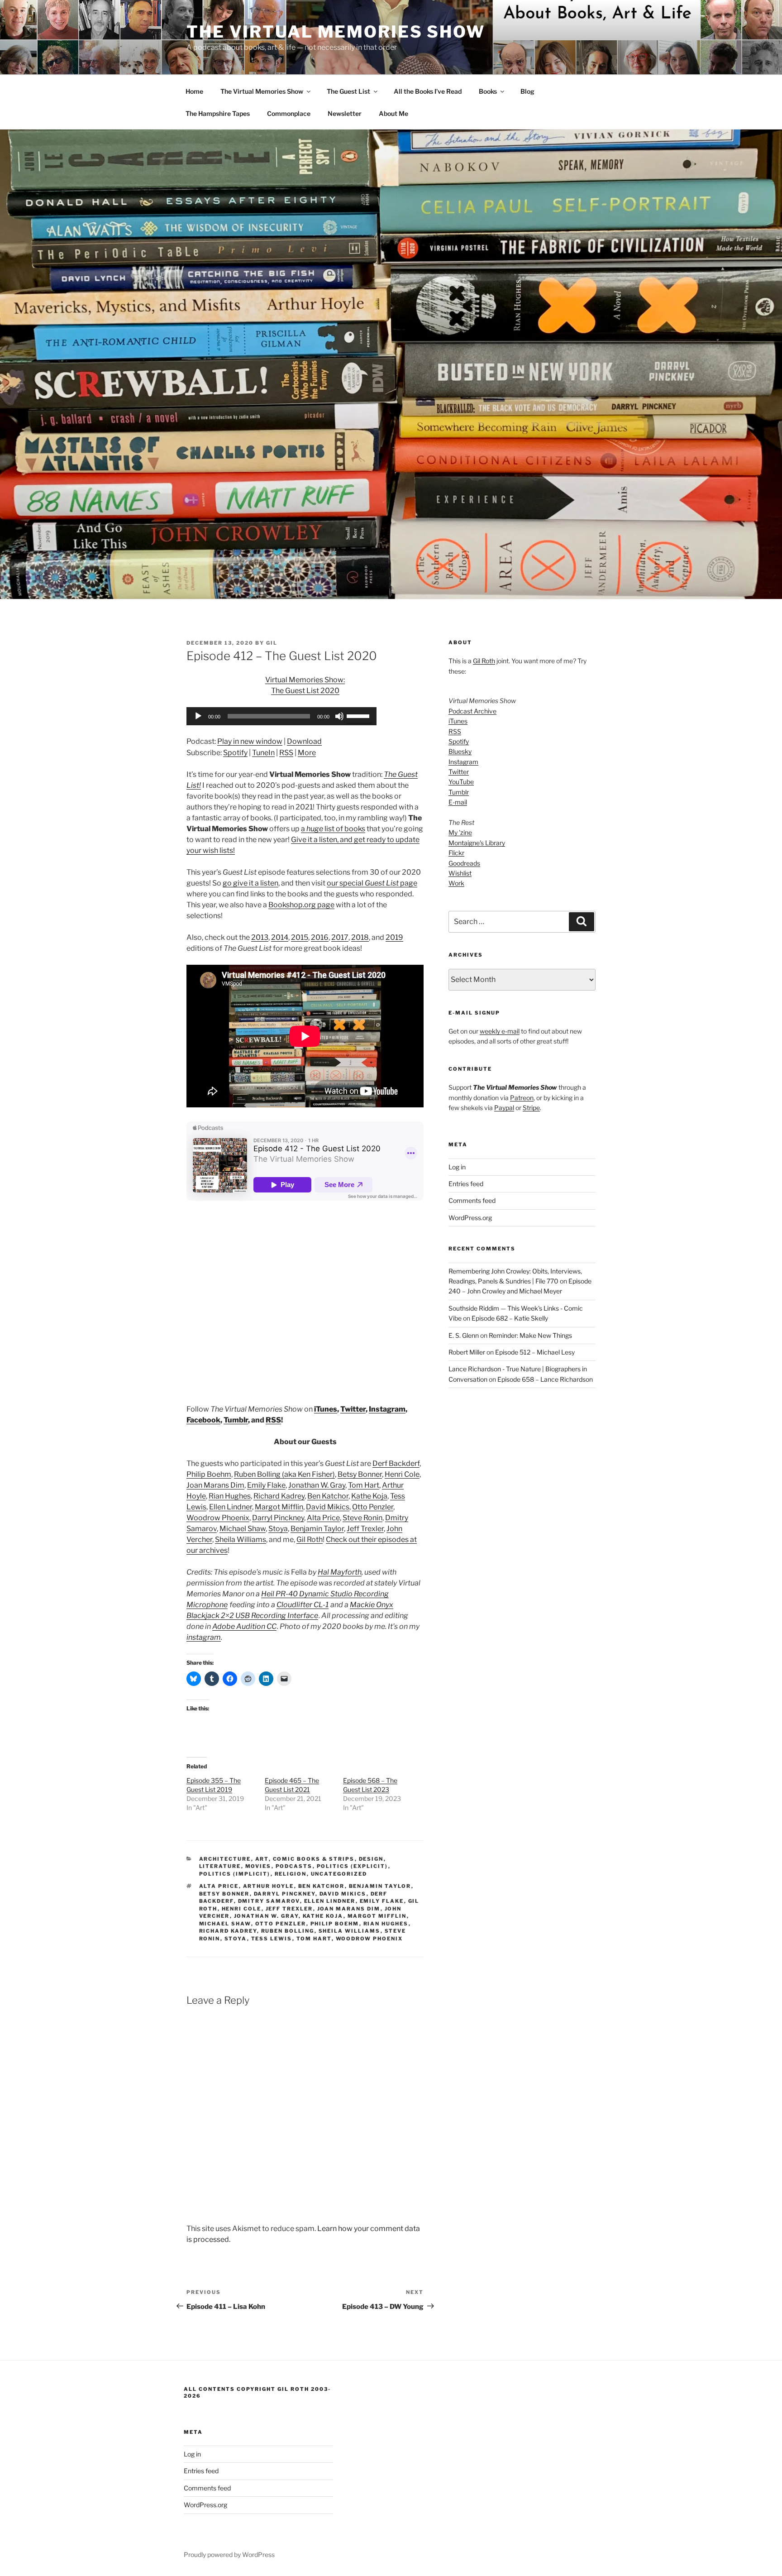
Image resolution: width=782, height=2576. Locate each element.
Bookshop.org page (301, 905)
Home (194, 91)
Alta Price (323, 1518)
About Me (393, 113)
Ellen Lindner (231, 1507)
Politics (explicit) (353, 1866)
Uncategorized (339, 1874)
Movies (258, 1866)
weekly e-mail (500, 1031)
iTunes (326, 1409)
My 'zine (460, 832)
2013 (260, 937)
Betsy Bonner (360, 1474)
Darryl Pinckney (278, 1518)
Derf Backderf (396, 1463)
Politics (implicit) (235, 1874)
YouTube (461, 782)
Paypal (504, 1108)
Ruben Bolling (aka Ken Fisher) (284, 1474)
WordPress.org (470, 1218)
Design (371, 1859)
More (307, 753)
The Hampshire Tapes (218, 113)
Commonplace (289, 113)
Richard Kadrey (279, 1496)
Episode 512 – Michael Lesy (535, 1352)
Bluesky (460, 751)
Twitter (353, 1409)
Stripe (531, 1108)
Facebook (203, 1420)
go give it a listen (250, 883)
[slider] (359, 715)
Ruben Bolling (288, 1931)
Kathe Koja (369, 1496)
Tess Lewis (272, 1939)
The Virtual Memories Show (336, 32)
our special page (372, 883)
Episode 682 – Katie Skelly (510, 1318)
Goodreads (464, 863)
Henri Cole (402, 1474)
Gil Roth (310, 1539)
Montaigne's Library (477, 843)
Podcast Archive (472, 711)
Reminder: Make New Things (530, 1335)
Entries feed (466, 1184)
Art (262, 1859)
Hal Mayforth (340, 1572)
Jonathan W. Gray (317, 1485)
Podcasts (294, 1866)
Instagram (387, 1409)
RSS (286, 753)
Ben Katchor (328, 1496)
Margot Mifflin (279, 1507)
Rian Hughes (230, 1496)
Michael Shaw (243, 1529)
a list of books (333, 829)
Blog (527, 91)
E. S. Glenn (464, 1335)
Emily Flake (266, 1485)
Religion (291, 1874)
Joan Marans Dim (215, 1485)
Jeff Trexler (365, 1529)
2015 (300, 937)
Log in (457, 1167)
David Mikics (328, 1507)
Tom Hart (364, 1485)
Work (456, 883)
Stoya (278, 1529)
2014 (280, 937)
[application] (281, 716)
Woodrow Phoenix (218, 1518)
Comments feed (472, 1200)
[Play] (198, 716)
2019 (394, 937)
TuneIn (263, 753)
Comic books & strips (314, 1859)
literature (220, 1866)
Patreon (522, 1098)
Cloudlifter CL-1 (303, 1605)
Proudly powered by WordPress (229, 2554)
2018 (360, 937)
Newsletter (345, 113)
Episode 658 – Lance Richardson (545, 1379)
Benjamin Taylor (317, 1529)
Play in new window (250, 741)
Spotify (235, 753)
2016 (320, 937)
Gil (272, 643)
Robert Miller (467, 1352)
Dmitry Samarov (269, 1901)
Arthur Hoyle (269, 1886)
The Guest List (348, 91)
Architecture (225, 1859)
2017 (340, 937)
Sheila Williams (241, 1539)
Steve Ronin (362, 1518)
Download (304, 741)
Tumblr (236, 1420)
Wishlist (460, 873)
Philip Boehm (209, 1474)
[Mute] (339, 716)
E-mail (458, 802)
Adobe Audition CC (244, 1626)
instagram (204, 1637)
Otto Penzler (373, 1507)
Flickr (456, 853)
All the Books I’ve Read (428, 91)
